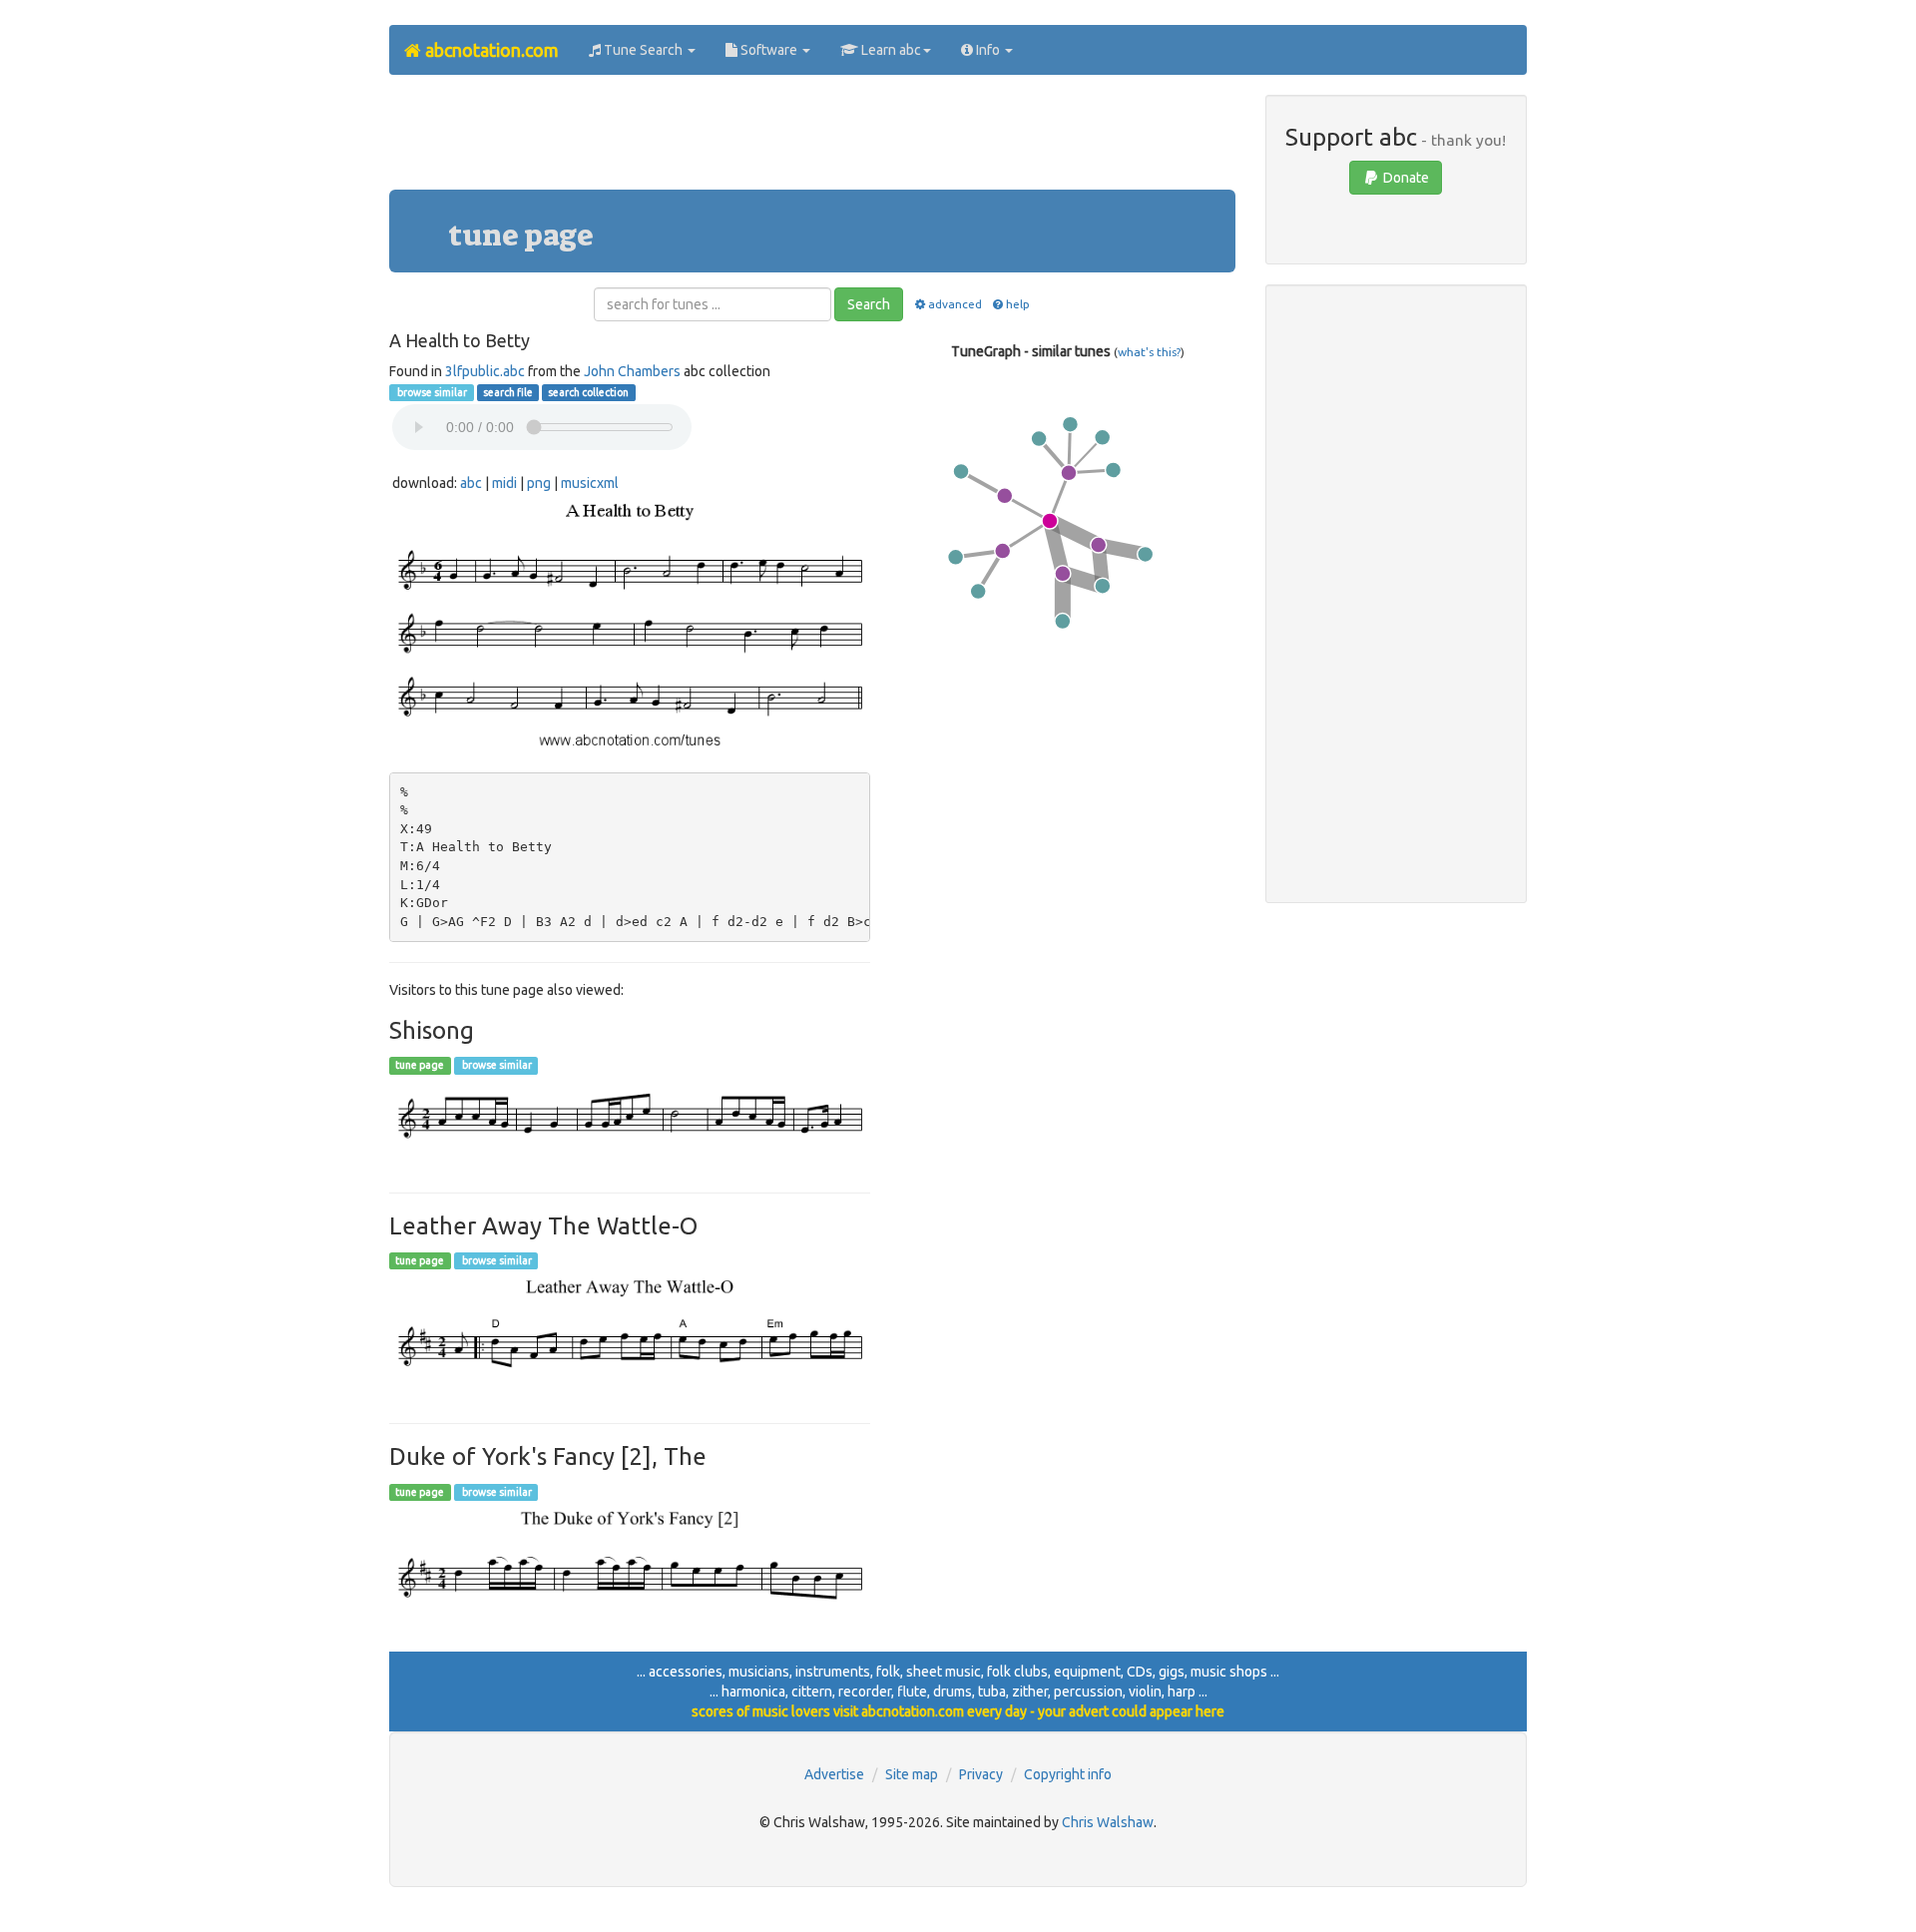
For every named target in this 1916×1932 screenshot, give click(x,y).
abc (471, 483)
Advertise (834, 1774)
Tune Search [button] (643, 50)
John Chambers (632, 371)
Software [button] (769, 50)
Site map (912, 1774)
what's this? (1149, 352)
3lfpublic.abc (485, 371)
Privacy (981, 1774)
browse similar (431, 392)
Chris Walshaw (1108, 1822)
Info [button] (988, 50)
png (539, 483)
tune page (420, 1066)
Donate (1405, 178)
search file (508, 392)
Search (869, 304)
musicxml (590, 483)
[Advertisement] (812, 140)
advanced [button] (955, 304)
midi (504, 483)
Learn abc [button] (890, 50)
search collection (588, 392)
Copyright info (1068, 1774)
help (1018, 304)
